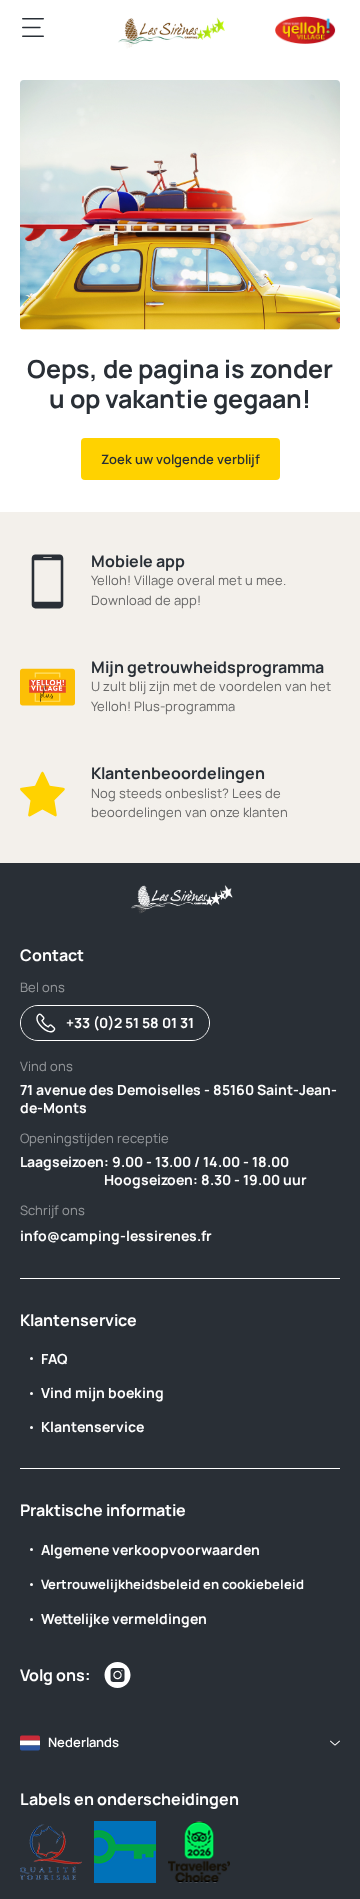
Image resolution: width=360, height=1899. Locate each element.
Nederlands (83, 1742)
